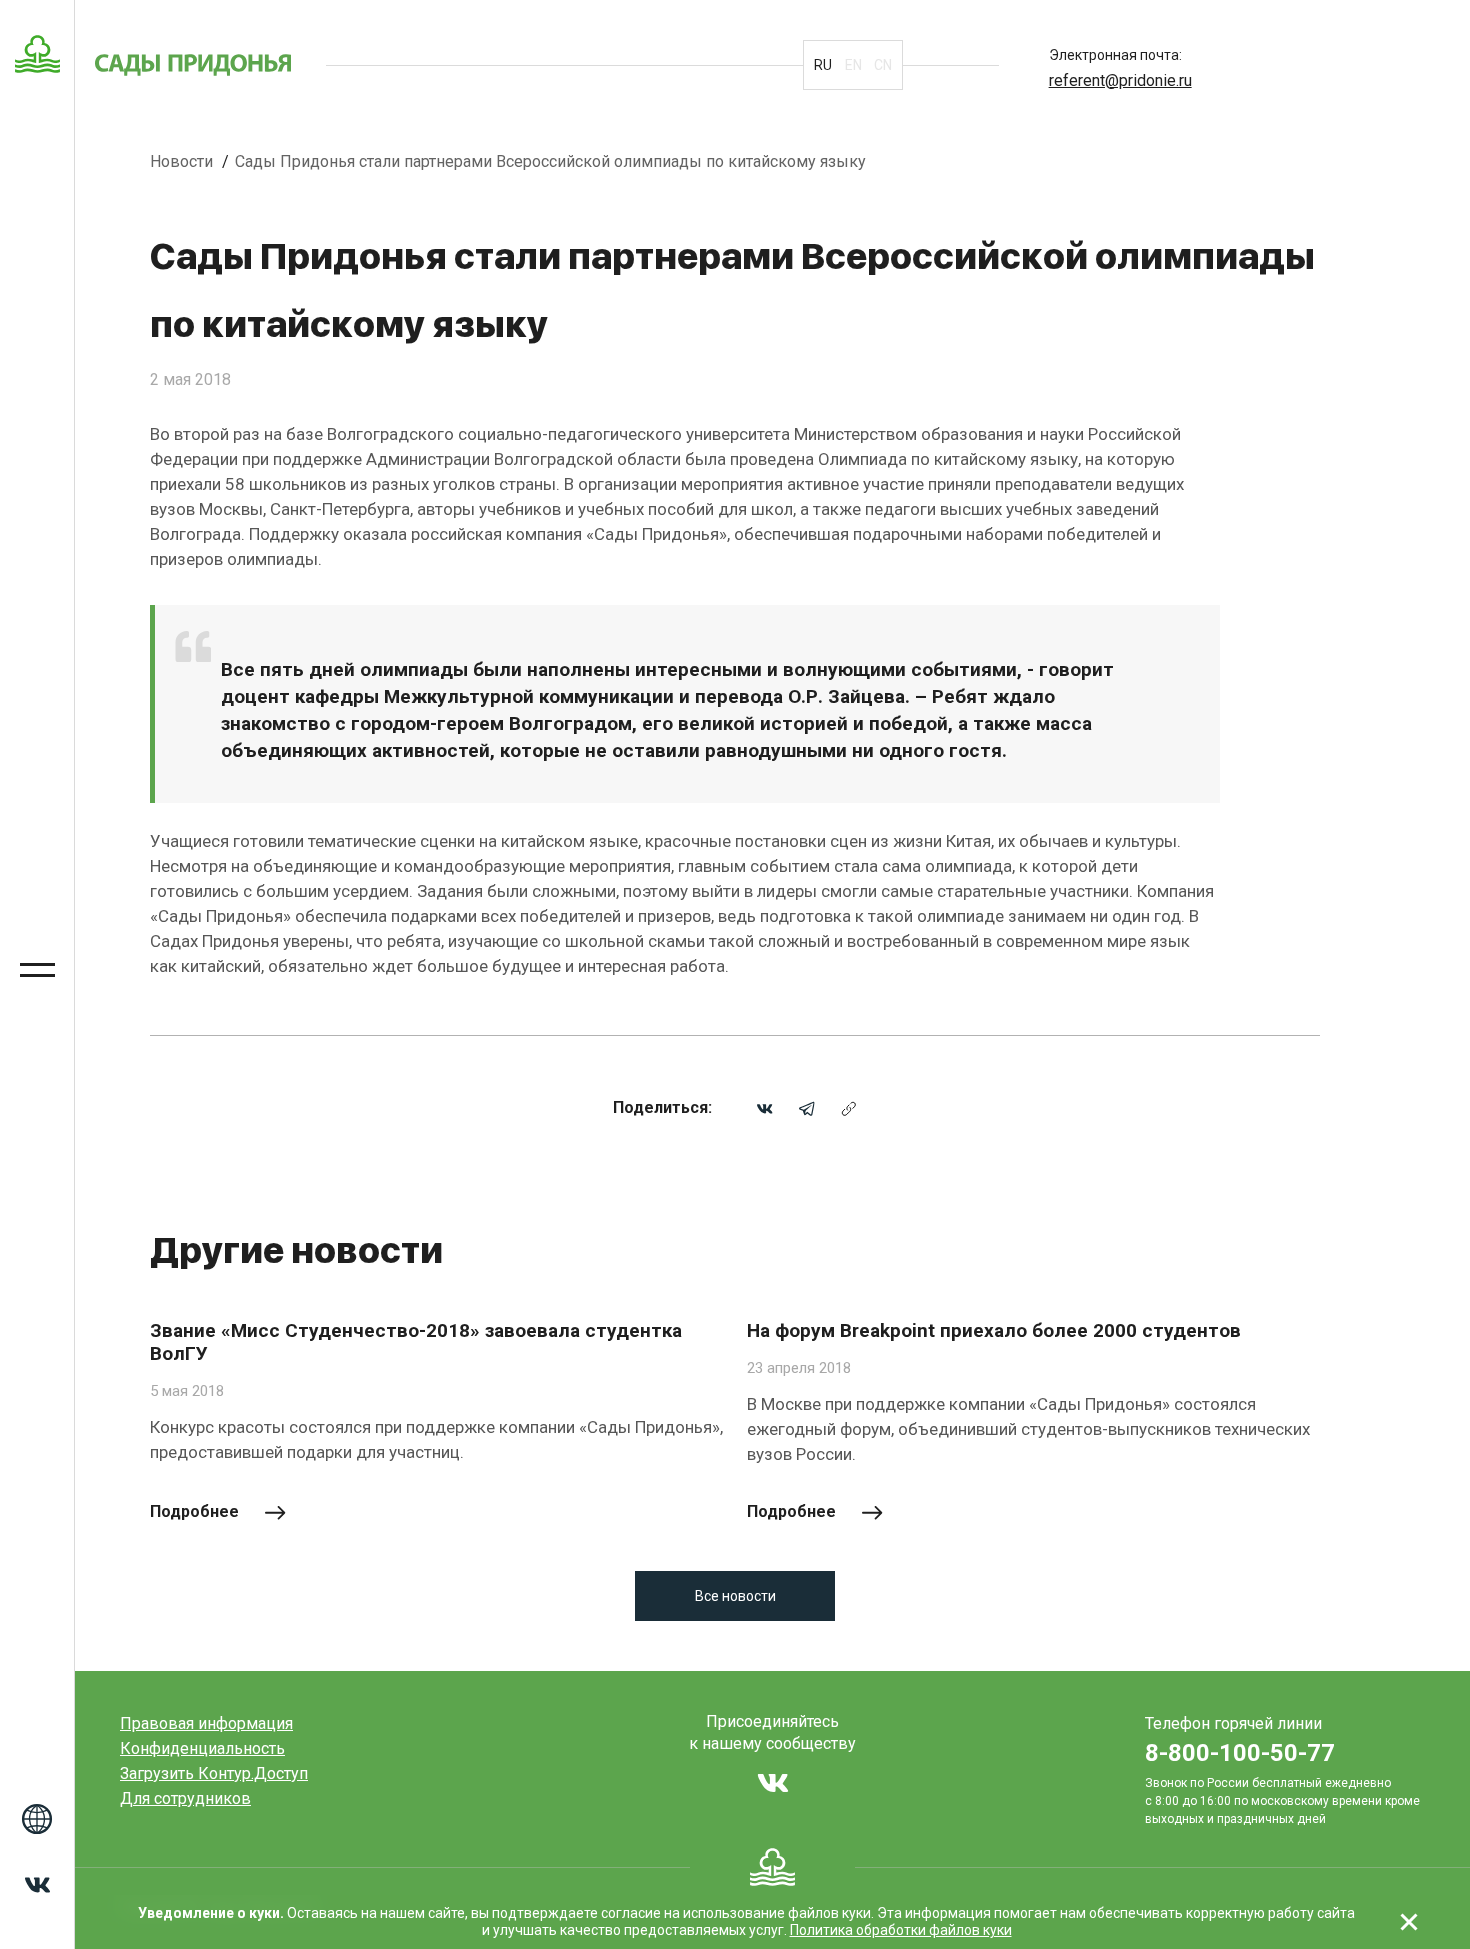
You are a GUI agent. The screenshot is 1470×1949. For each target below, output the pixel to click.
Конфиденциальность (202, 1748)
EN (853, 65)
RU (823, 65)
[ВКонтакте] (765, 1107)
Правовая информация (206, 1723)
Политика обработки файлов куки (901, 1930)
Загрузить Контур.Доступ (214, 1773)
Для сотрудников (185, 1798)
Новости (183, 161)
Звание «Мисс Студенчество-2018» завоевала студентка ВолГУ (416, 1342)
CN (883, 65)
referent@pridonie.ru (1120, 80)
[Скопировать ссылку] (849, 1107)
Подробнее (194, 1511)
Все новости (735, 1596)
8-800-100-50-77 (1240, 1753)
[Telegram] (807, 1107)
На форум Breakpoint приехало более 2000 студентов (994, 1330)
